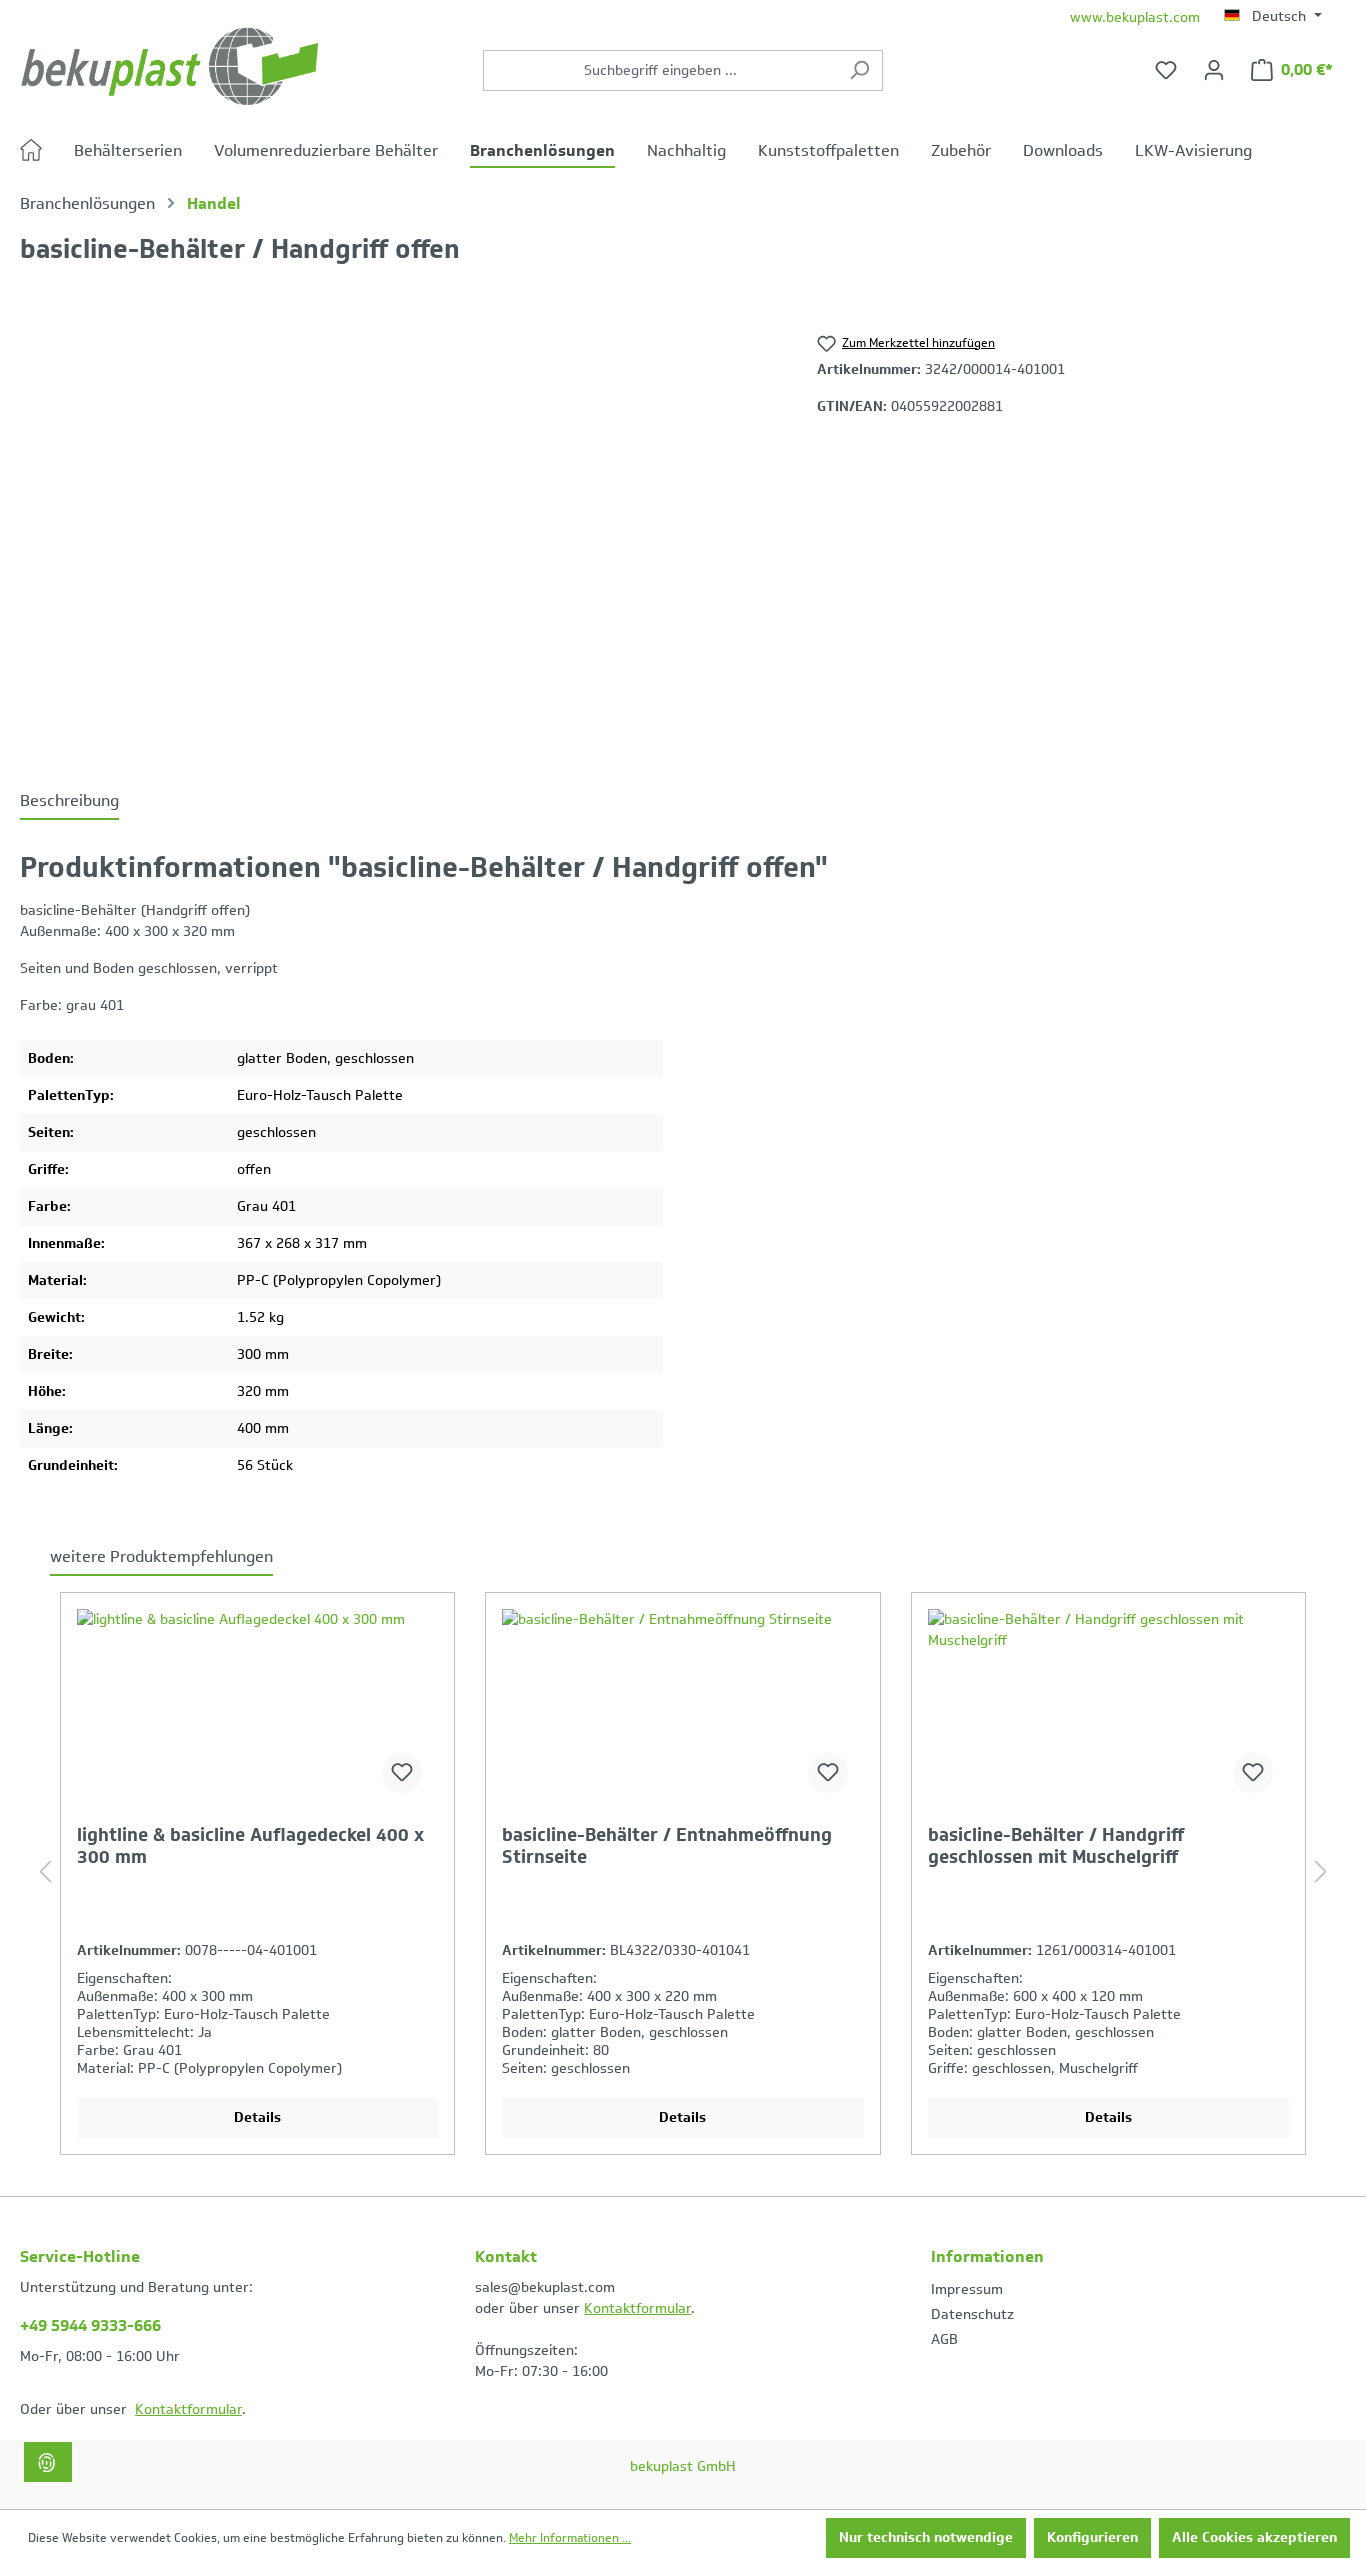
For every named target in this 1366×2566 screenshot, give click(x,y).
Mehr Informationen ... (570, 2538)
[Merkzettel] (1166, 70)
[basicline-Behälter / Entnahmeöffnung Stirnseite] (682, 1709)
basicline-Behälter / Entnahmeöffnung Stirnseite (667, 1846)
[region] (398, 533)
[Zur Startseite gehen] (170, 66)
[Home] (47, 153)
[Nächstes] (1321, 1873)
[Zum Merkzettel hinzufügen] (402, 1773)
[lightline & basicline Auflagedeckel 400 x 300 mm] (257, 1709)
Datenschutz (972, 2314)
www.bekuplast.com (1135, 17)
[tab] (69, 802)
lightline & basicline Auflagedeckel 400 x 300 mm (250, 1846)
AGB (944, 2339)
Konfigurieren (1092, 2537)
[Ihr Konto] (1214, 70)
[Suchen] (859, 70)
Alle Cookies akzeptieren (1254, 2537)
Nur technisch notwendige (926, 2537)
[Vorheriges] (45, 1873)
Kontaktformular (188, 2409)
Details (257, 2117)
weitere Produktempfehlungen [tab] (161, 1556)
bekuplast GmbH (683, 2466)
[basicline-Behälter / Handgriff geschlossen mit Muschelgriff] (1108, 1709)
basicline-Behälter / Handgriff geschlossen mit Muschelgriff (1056, 1846)
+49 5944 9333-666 (90, 2325)
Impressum (967, 2289)
